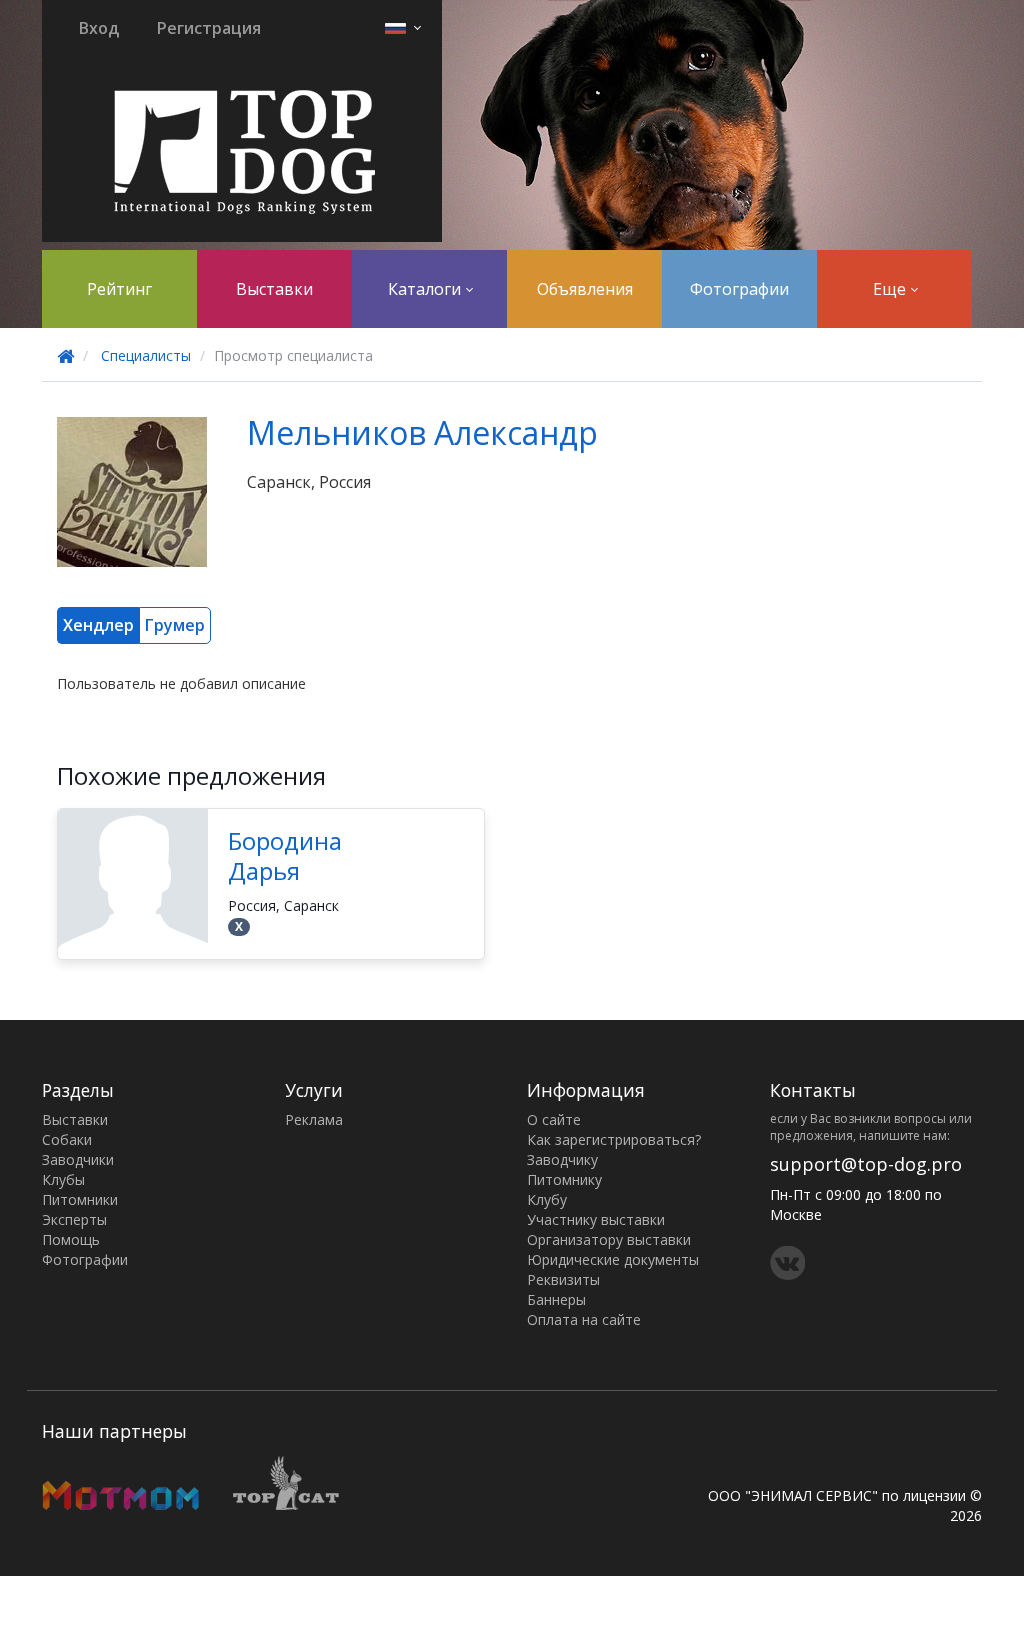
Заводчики (78, 1159)
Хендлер (98, 625)
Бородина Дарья (285, 855)
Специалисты (146, 355)
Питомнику (564, 1179)
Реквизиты (563, 1279)
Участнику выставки (596, 1219)
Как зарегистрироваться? (614, 1139)
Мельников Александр (422, 432)
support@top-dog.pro (866, 1164)
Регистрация (209, 28)
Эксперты (74, 1219)
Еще (891, 289)
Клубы (63, 1179)
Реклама (314, 1119)
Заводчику (562, 1159)
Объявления (585, 289)
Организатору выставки (609, 1239)
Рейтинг (119, 289)
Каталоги (426, 289)
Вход (99, 28)
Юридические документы (613, 1259)
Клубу (547, 1199)
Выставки (274, 289)
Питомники (80, 1199)
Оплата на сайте (584, 1319)
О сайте (554, 1119)
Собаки (67, 1139)
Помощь (71, 1239)
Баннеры (556, 1299)
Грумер (175, 625)
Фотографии (739, 289)
